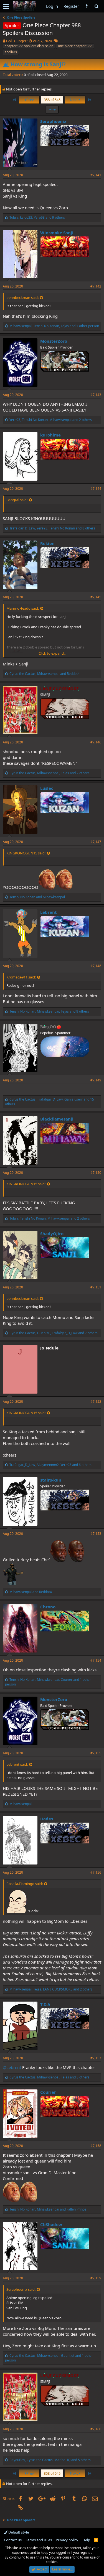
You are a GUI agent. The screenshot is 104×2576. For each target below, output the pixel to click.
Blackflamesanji (57, 1119)
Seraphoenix (53, 121)
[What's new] (87, 6)
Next (74, 100)
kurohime (50, 435)
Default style (18, 2532)
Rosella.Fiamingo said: (25, 1884)
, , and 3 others (49, 2077)
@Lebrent (12, 2067)
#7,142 (96, 286)
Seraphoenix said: (21, 2289)
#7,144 (96, 489)
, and (45, 674)
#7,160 (96, 2429)
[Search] (96, 6)
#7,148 (96, 966)
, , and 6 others (50, 1465)
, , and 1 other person (54, 326)
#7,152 (96, 1401)
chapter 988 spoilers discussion (29, 46)
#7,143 (96, 395)
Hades (47, 1819)
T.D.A (45, 2004)
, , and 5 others (50, 2460)
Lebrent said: (17, 1764)
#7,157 (96, 2058)
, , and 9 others (37, 217)
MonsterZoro (54, 341)
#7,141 (96, 175)
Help (86, 2540)
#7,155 (96, 1753)
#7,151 (96, 1287)
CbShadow (51, 2224)
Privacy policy (67, 2540)
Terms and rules (39, 2540)
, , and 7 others (54, 1333)
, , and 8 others (52, 528)
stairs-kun (51, 1480)
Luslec (47, 788)
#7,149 (96, 1080)
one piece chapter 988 (75, 46)
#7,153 (96, 1534)
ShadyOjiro (52, 1233)
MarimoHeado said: (23, 608)
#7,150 (96, 1173)
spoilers (11, 52)
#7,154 (96, 1660)
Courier (48, 2092)
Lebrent (49, 912)
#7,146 (96, 742)
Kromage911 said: (21, 977)
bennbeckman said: (22, 297)
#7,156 (96, 1872)
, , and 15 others (50, 1102)
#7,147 (96, 842)
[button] (6, 6)
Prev (30, 100)
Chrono (48, 1607)
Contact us (13, 2540)
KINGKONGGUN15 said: (26, 853)
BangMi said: (17, 500)
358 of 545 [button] (52, 100)
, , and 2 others (51, 420)
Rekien (47, 543)
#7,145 (96, 597)
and (37, 897)
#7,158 (96, 2146)
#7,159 (96, 2278)
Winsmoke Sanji (57, 233)
